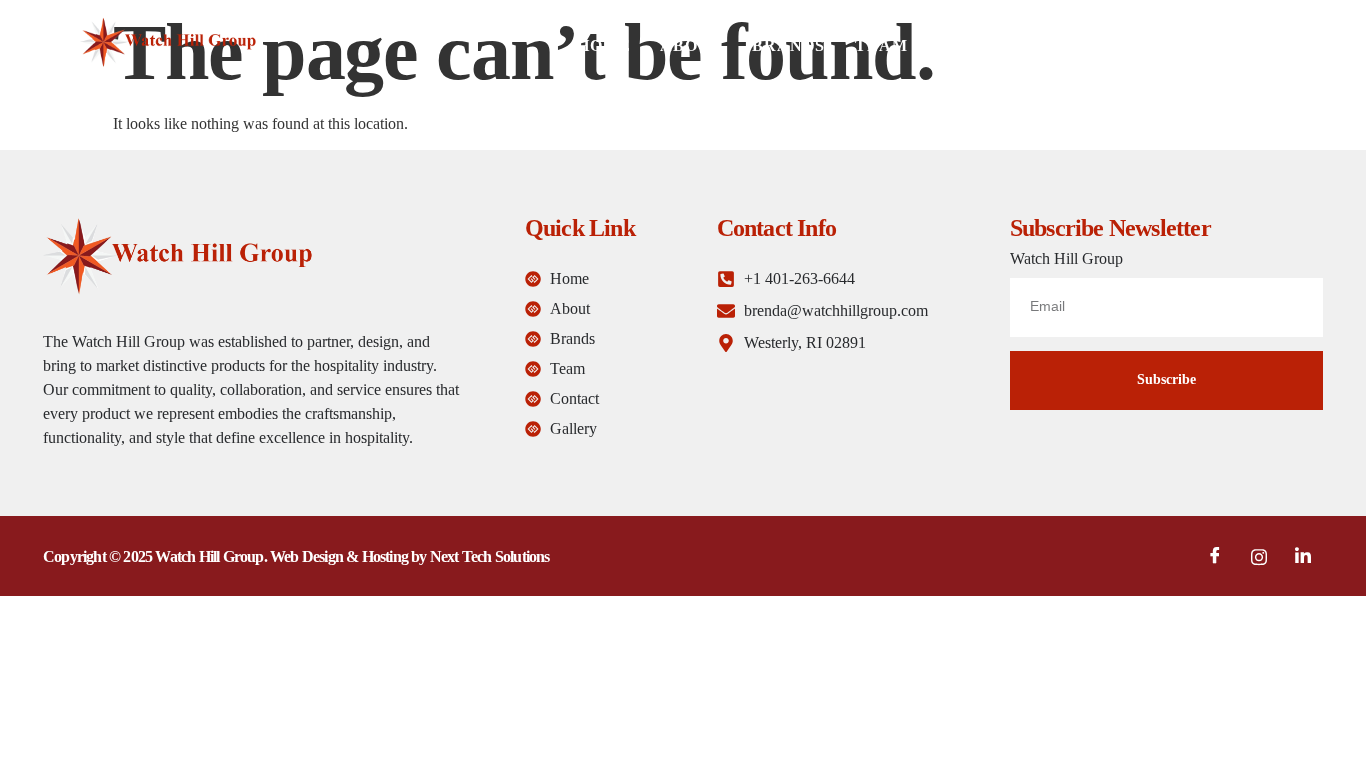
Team (881, 45)
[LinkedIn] (1303, 556)
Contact (1126, 45)
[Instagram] (1259, 556)
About (691, 45)
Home (603, 45)
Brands (788, 45)
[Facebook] (1215, 556)
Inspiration (995, 45)
